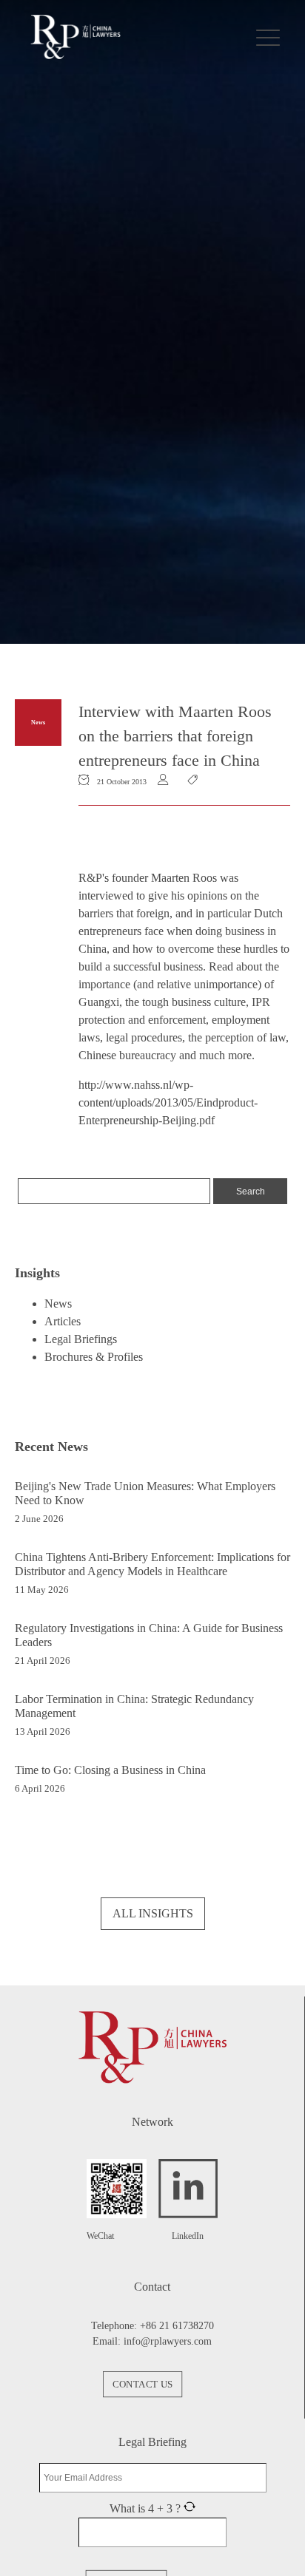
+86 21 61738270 (177, 2326)
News (38, 723)
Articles (63, 1321)
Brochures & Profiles (94, 1357)
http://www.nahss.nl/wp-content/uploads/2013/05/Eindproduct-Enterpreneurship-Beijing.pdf (168, 1102)
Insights (37, 1273)
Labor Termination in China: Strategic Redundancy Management (134, 1706)
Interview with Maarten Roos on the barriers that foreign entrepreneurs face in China (175, 736)
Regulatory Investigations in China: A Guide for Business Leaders (149, 1635)
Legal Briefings (81, 1339)
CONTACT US (142, 2385)
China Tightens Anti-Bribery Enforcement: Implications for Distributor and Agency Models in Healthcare (152, 1564)
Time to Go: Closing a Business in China (110, 1770)
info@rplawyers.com (168, 2341)
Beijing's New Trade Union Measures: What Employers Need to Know (145, 1493)
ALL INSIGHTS (153, 1913)
